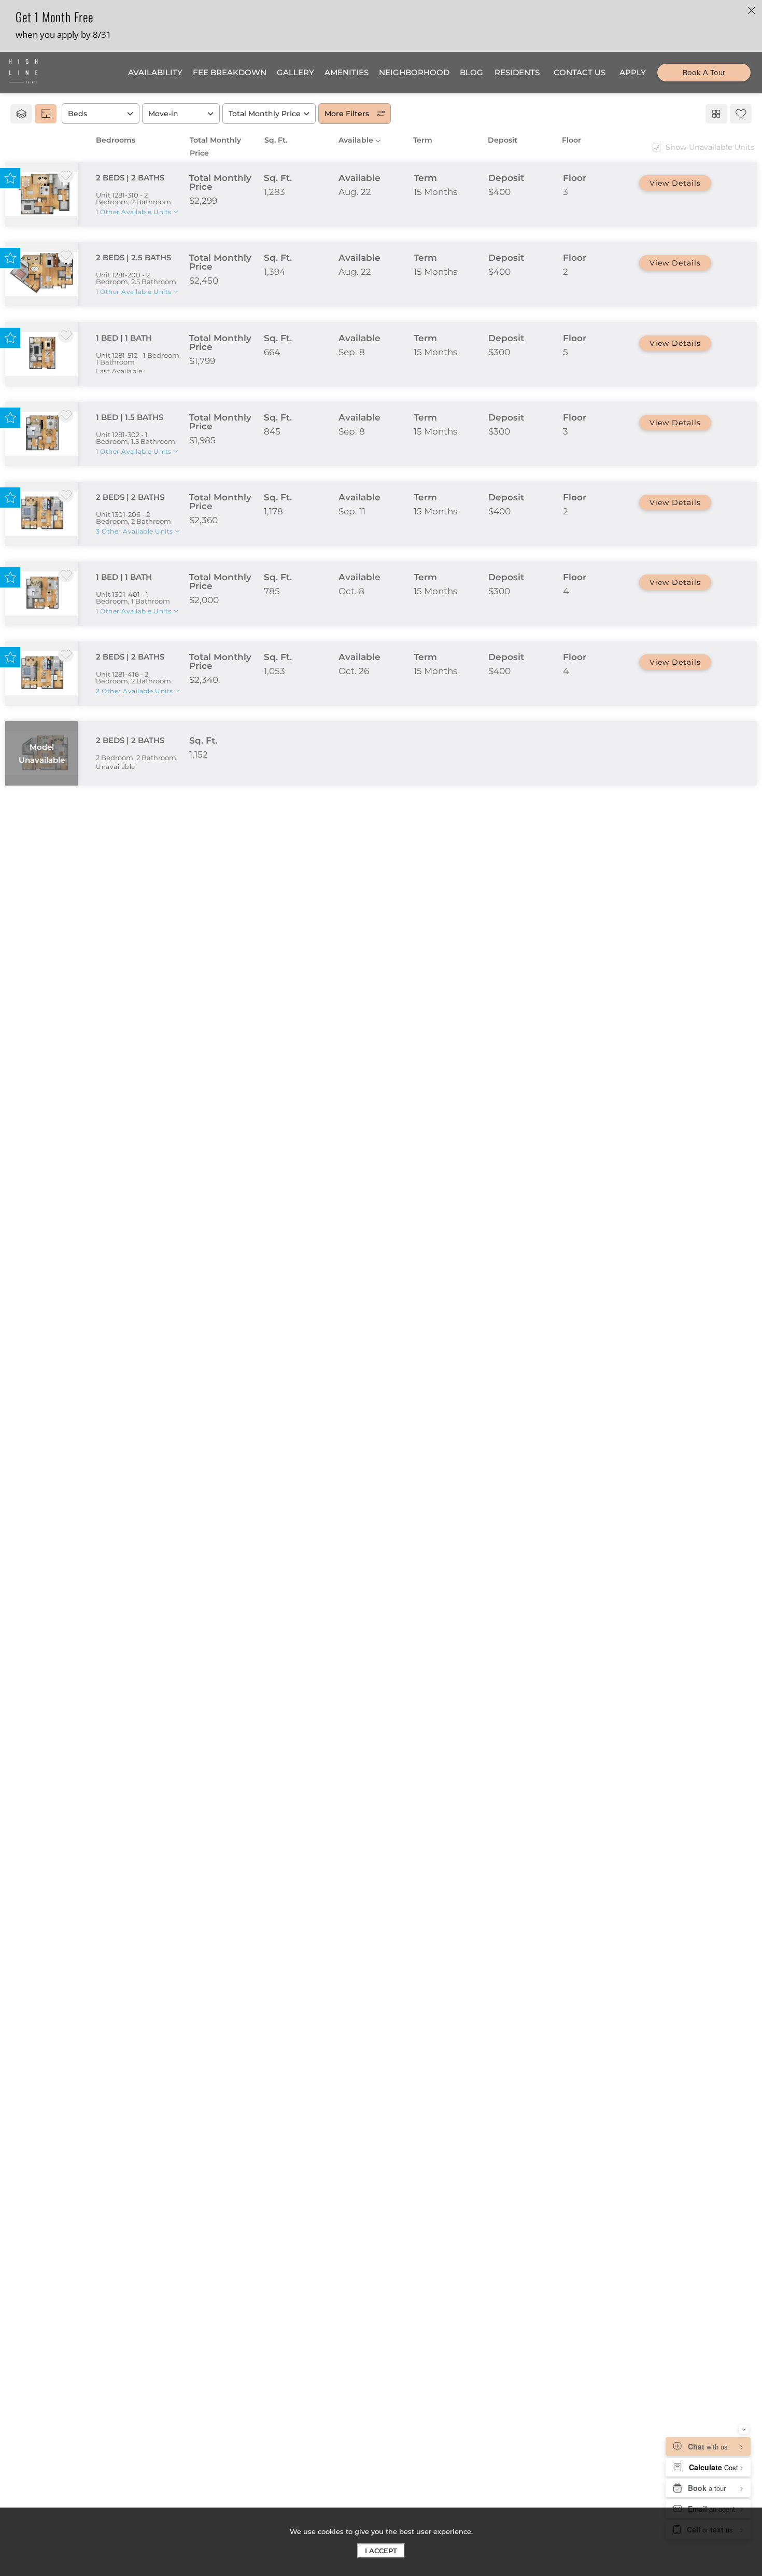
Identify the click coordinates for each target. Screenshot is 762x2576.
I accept (381, 2551)
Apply (675, 183)
